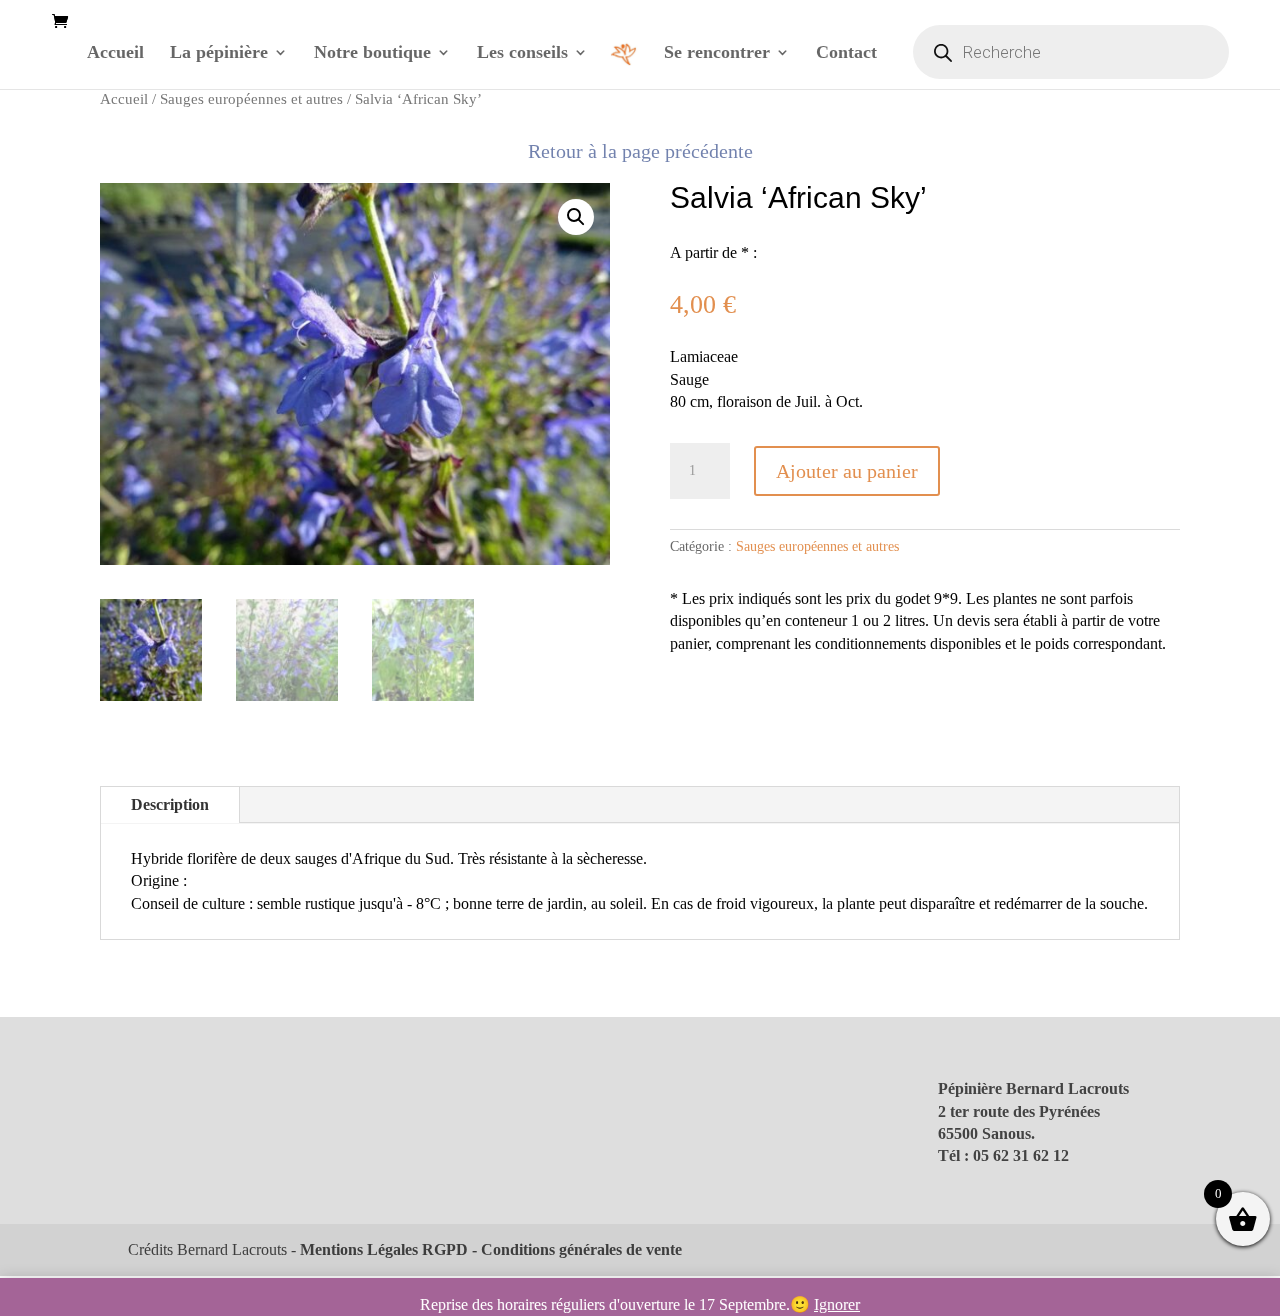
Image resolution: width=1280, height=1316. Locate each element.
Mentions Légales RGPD (384, 1249)
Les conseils (522, 53)
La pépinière (219, 53)
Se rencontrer (717, 53)
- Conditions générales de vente (575, 1249)
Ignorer (837, 1304)
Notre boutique (372, 53)
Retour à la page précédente (640, 151)
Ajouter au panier (847, 471)
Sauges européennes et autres (251, 99)
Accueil (115, 53)
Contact (846, 53)
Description (170, 804)
